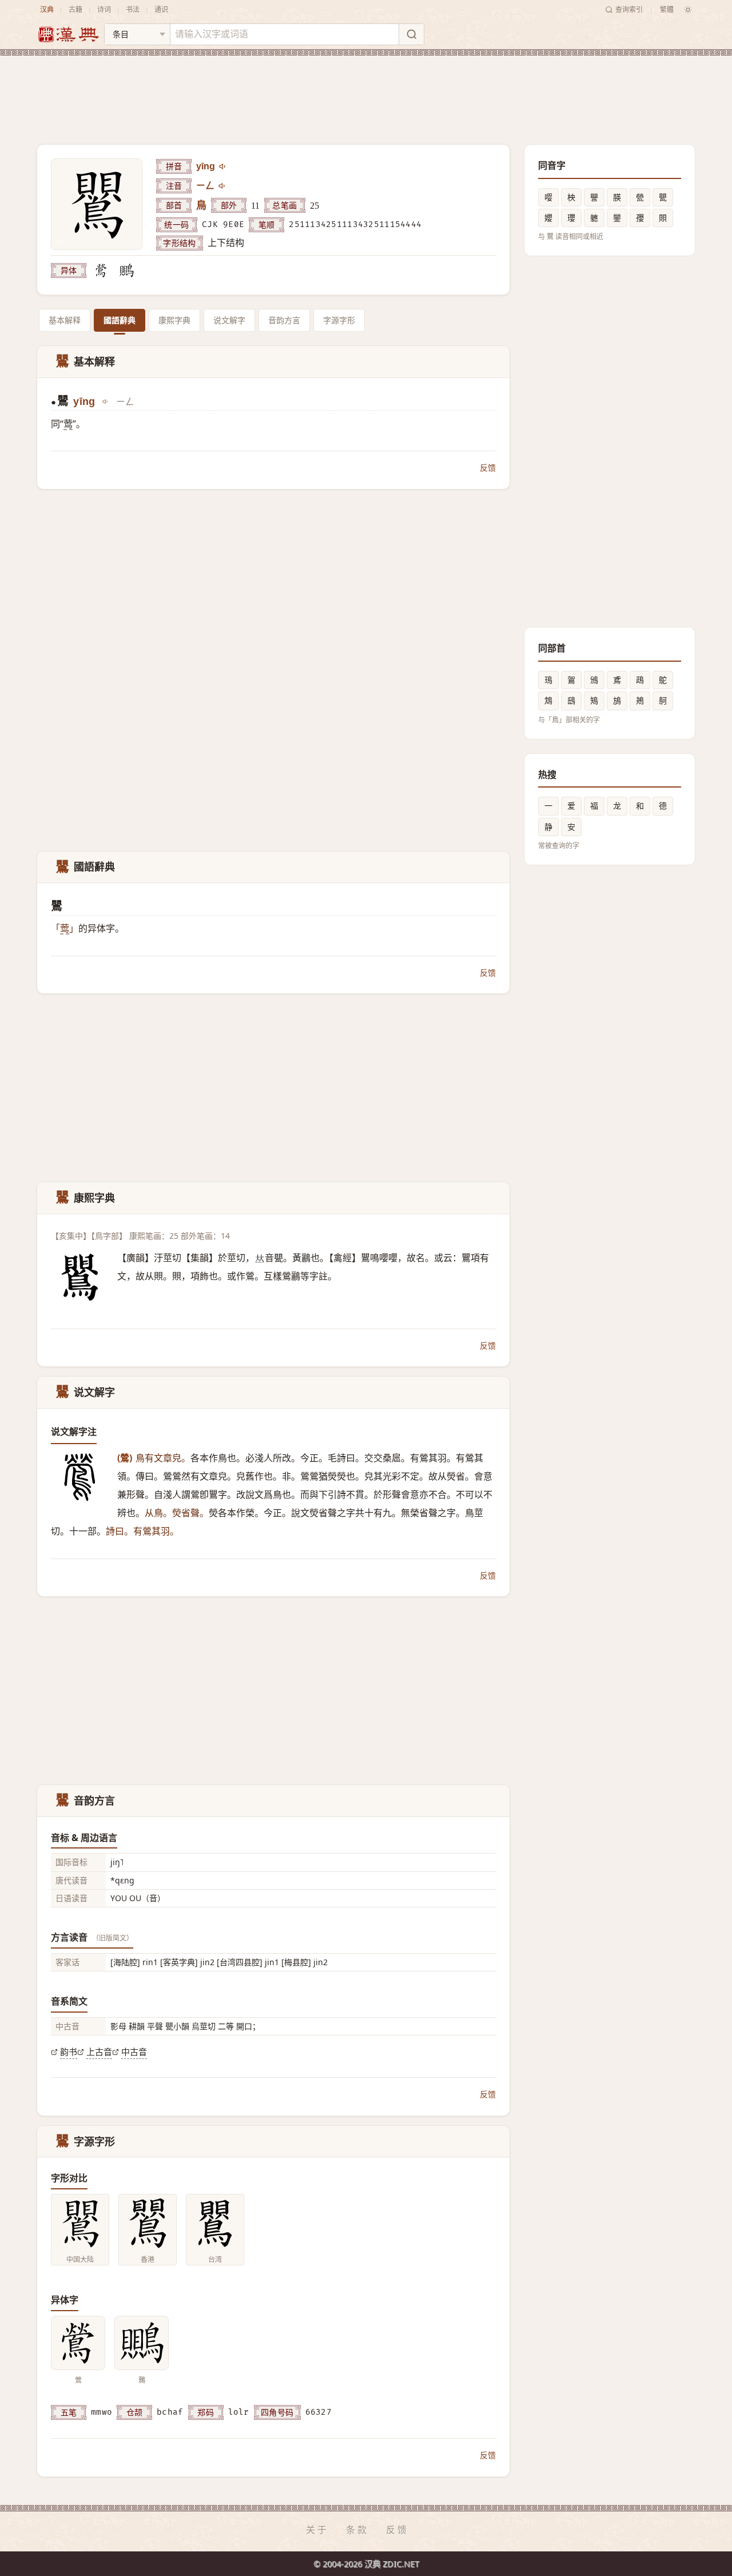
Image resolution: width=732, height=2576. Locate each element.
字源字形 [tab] (339, 320)
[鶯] (101, 271)
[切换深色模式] (688, 10)
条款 (357, 2530)
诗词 (104, 9)
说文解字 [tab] (229, 320)
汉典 (47, 9)
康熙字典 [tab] (174, 320)
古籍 (75, 9)
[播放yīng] (223, 166)
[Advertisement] (366, 91)
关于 (317, 2530)
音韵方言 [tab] (284, 320)
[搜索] (411, 34)
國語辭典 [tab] (120, 320)
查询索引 (629, 9)
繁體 (667, 9)
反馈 (488, 468)
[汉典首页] (68, 35)
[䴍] (126, 271)
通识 (161, 9)
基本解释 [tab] (65, 320)
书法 (133, 9)
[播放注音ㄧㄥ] (222, 186)
